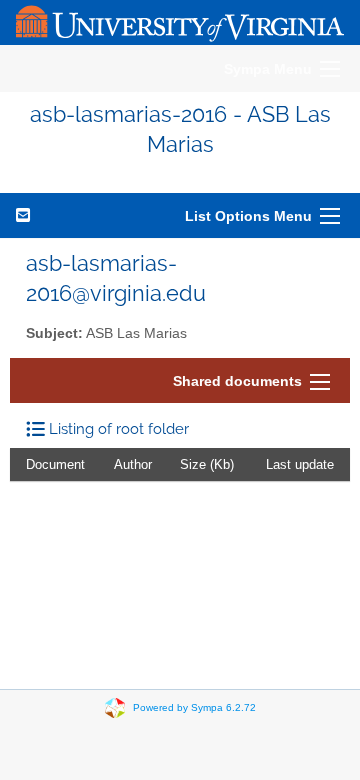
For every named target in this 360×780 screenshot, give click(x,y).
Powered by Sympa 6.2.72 (194, 706)
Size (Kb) (207, 464)
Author (133, 464)
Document (55, 464)
